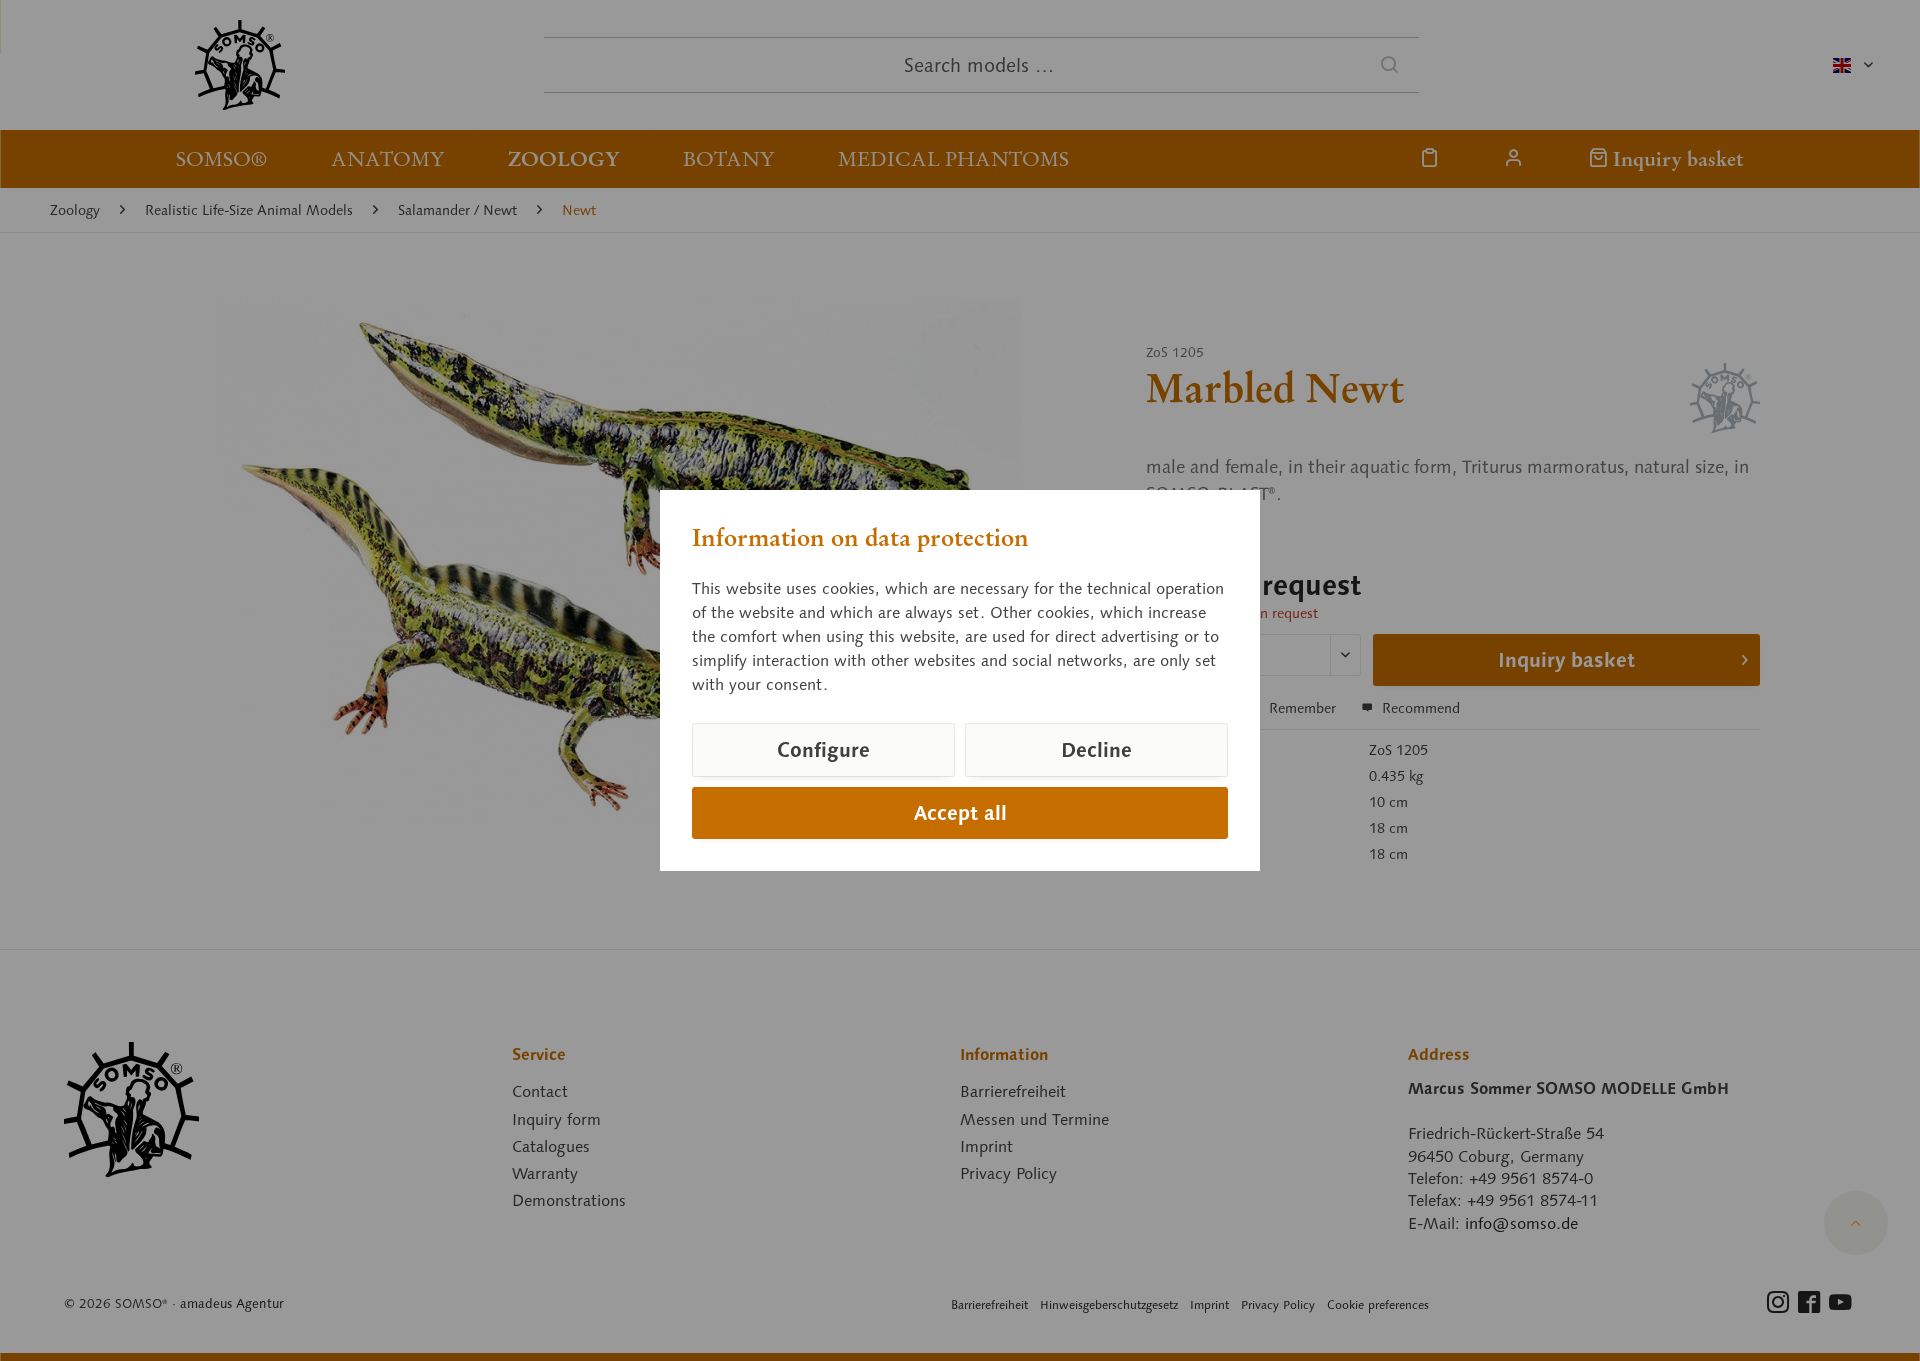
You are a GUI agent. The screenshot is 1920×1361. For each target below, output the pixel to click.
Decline (1096, 750)
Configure (823, 750)
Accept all (960, 813)
